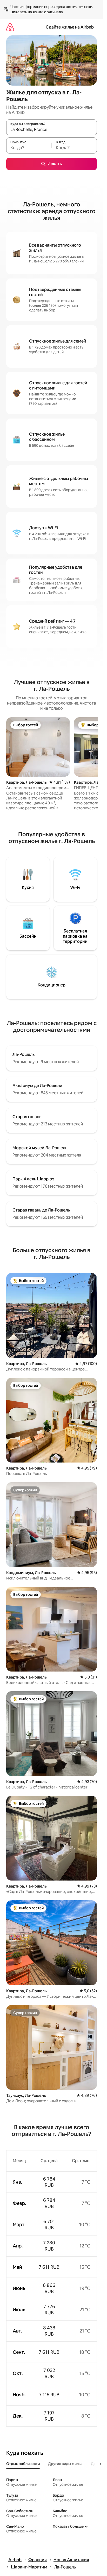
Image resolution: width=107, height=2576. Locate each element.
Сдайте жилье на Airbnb (70, 27)
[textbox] (29, 148)
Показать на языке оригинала (37, 12)
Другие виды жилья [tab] (65, 2464)
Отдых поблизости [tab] (23, 2464)
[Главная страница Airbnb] (10, 27)
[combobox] (52, 130)
